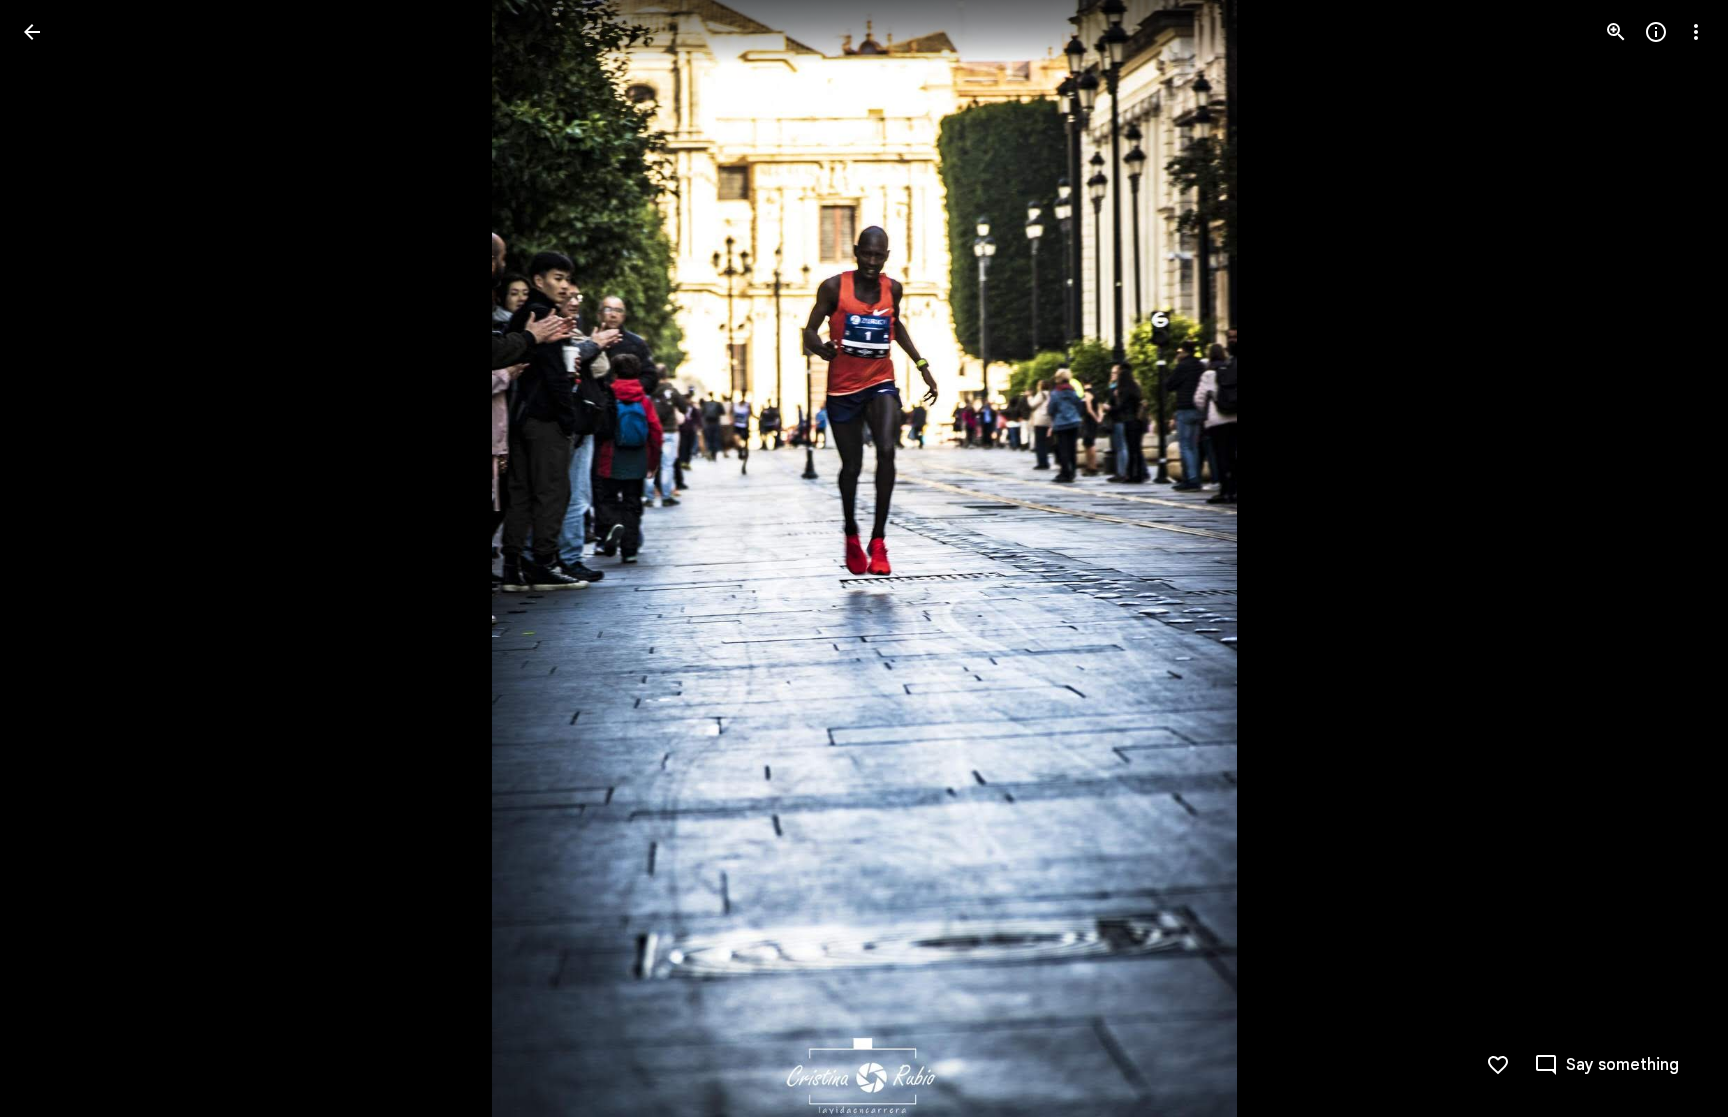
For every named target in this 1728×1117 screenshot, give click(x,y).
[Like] (1498, 1065)
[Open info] (1656, 32)
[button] (56, 559)
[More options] (1696, 32)
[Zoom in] (1616, 32)
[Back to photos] (32, 32)
